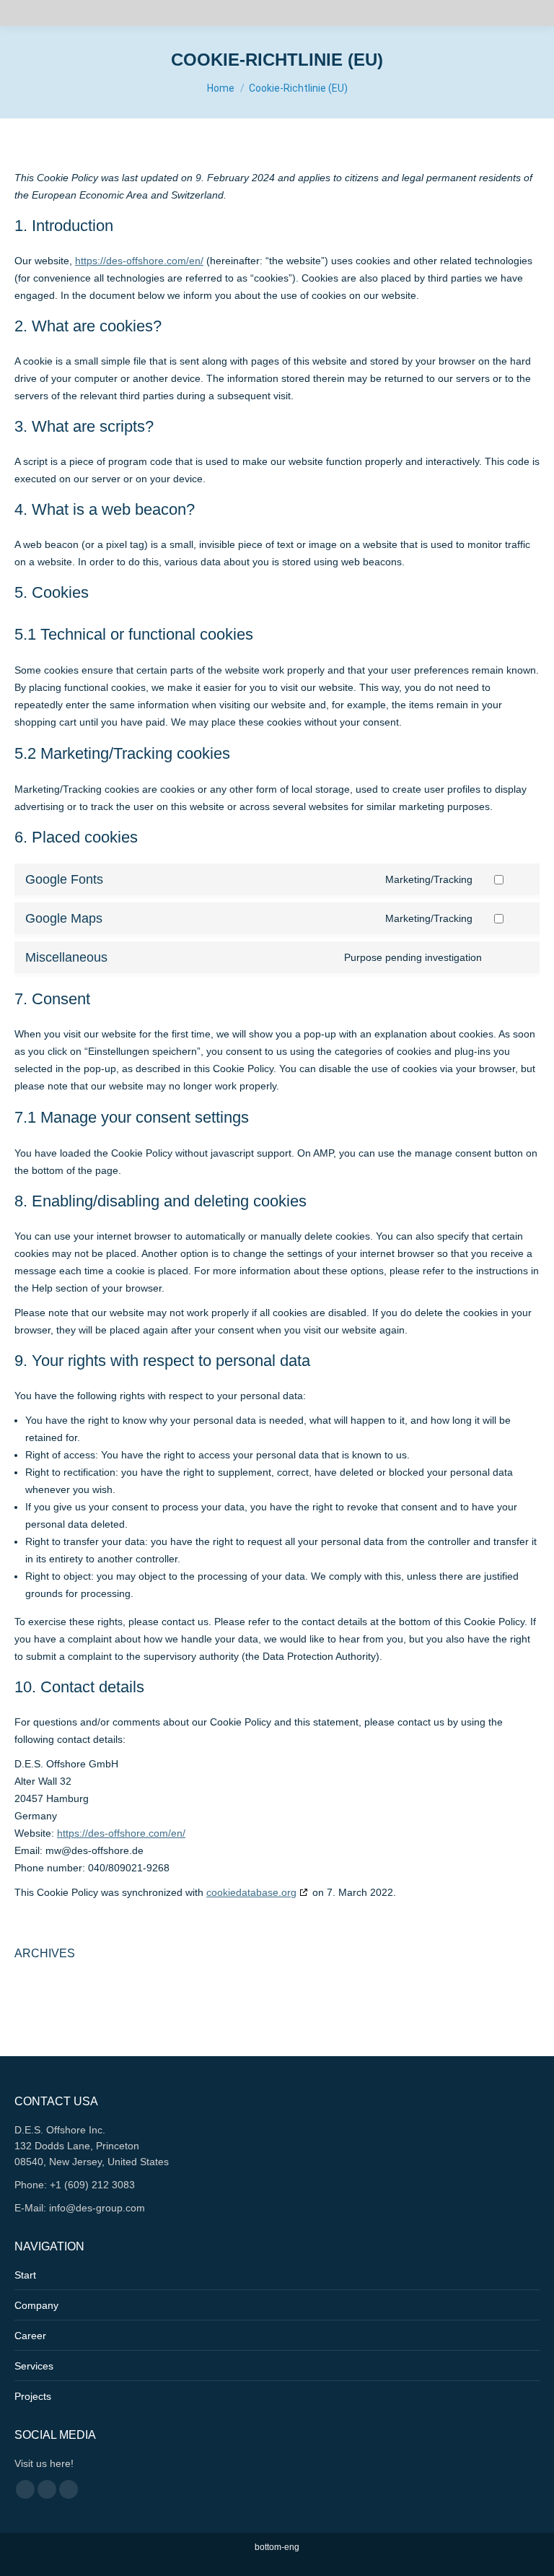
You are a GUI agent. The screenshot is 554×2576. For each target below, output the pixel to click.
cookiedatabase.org (251, 1892)
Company (36, 2305)
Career (30, 2336)
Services (34, 2366)
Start (25, 2275)
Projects (33, 2396)
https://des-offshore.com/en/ (139, 261)
